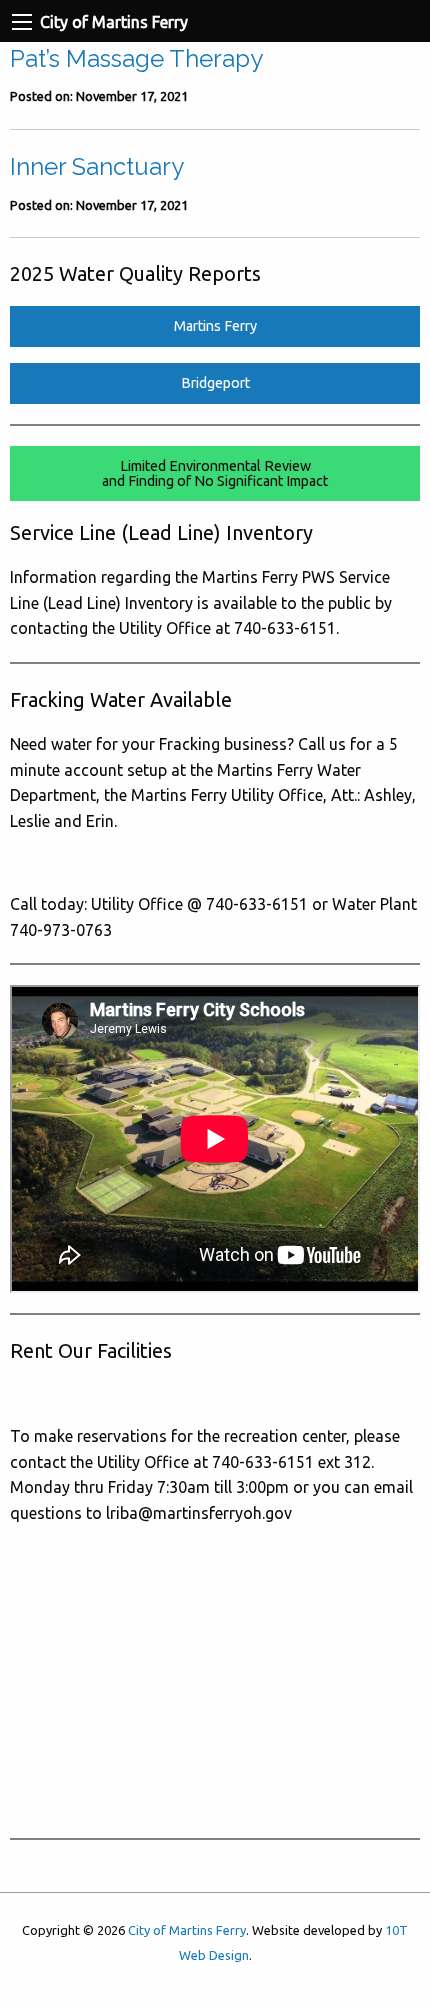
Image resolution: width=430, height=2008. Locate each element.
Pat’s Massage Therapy (136, 58)
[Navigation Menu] (22, 22)
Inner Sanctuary (97, 166)
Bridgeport (215, 383)
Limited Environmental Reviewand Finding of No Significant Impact (215, 473)
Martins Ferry (215, 326)
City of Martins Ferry (187, 1930)
